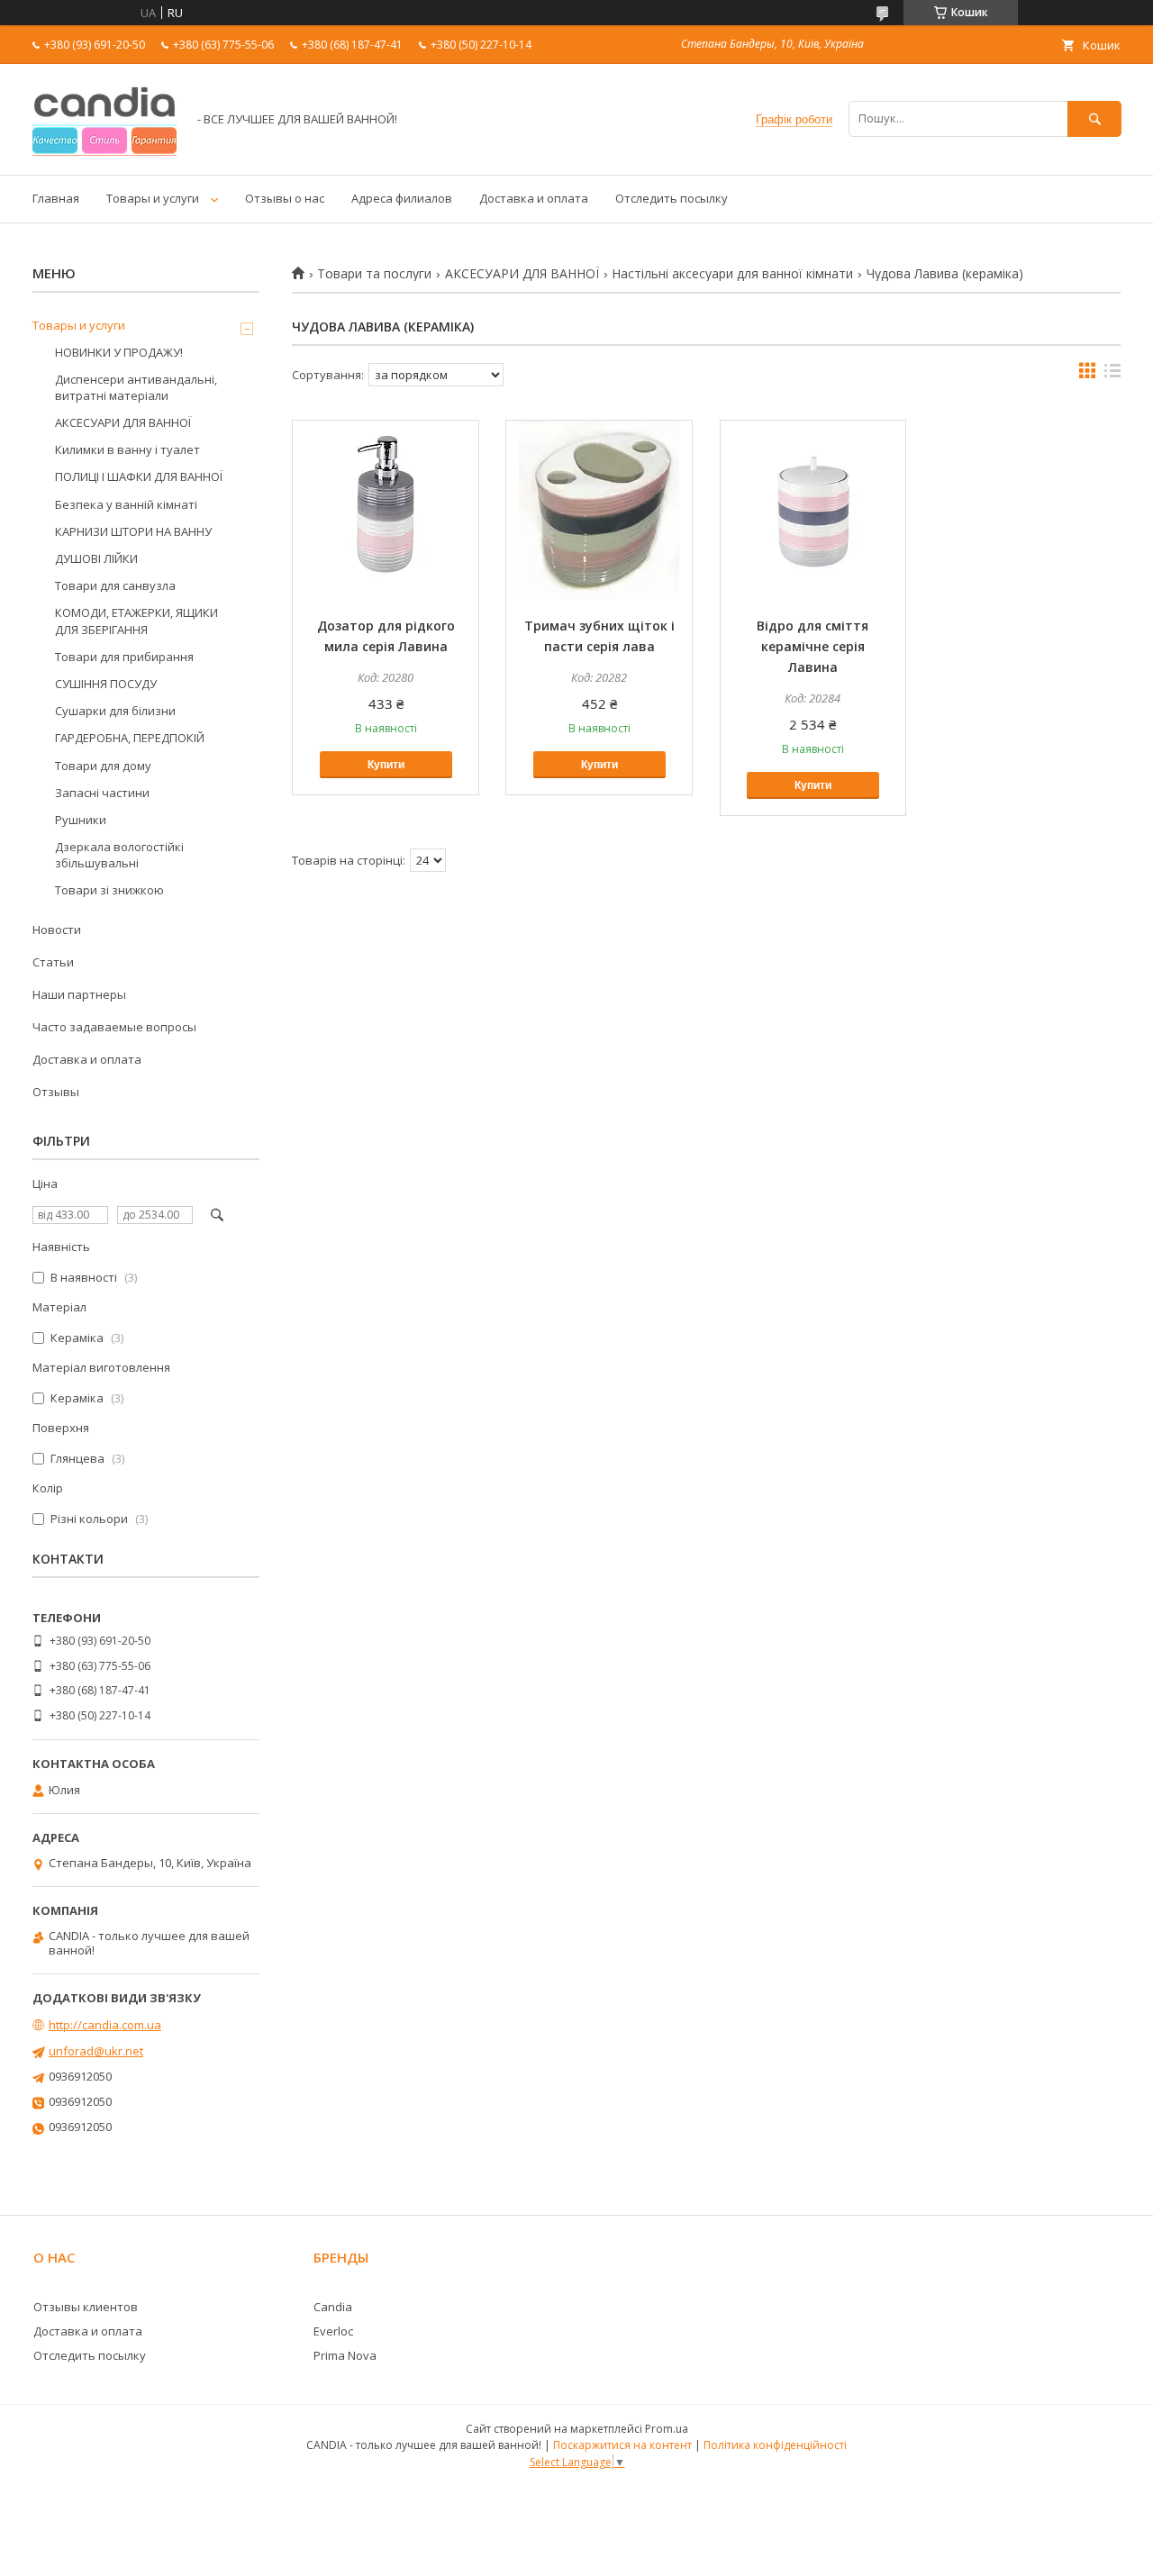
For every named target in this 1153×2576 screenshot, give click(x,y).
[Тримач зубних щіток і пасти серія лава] (599, 511)
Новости (57, 930)
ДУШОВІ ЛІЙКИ (96, 558)
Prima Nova (345, 2355)
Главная (56, 198)
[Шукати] (1094, 118)
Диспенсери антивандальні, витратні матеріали (136, 387)
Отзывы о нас (285, 198)
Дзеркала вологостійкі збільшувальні (119, 855)
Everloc (333, 2331)
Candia (333, 2307)
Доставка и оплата (534, 198)
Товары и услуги (153, 198)
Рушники (81, 820)
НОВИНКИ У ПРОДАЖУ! (119, 352)
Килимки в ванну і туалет (127, 449)
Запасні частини (102, 793)
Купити (386, 765)
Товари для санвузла (115, 585)
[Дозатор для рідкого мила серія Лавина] (386, 511)
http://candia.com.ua (105, 2025)
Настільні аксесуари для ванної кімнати (732, 274)
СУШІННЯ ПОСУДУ (106, 684)
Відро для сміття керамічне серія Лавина (813, 646)
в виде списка (1112, 375)
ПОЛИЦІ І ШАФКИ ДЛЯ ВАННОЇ (139, 476)
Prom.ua (667, 2429)
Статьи (53, 962)
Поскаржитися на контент (622, 2445)
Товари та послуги (374, 274)
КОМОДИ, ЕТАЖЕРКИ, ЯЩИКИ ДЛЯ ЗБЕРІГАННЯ (136, 621)
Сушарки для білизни (115, 711)
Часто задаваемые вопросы (114, 1027)
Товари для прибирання (124, 657)
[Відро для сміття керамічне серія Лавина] (813, 511)
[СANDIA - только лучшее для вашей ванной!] (104, 151)
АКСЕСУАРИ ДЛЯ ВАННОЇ (522, 274)
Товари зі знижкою (109, 890)
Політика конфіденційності (775, 2445)
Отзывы (56, 1092)
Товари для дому (103, 766)
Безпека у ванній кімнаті (126, 504)
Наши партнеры (79, 994)
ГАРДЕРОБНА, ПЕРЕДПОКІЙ (130, 738)
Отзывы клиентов (86, 2307)
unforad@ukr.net (96, 2051)
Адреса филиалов (402, 198)
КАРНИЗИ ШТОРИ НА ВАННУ (133, 531)
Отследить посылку (672, 198)
